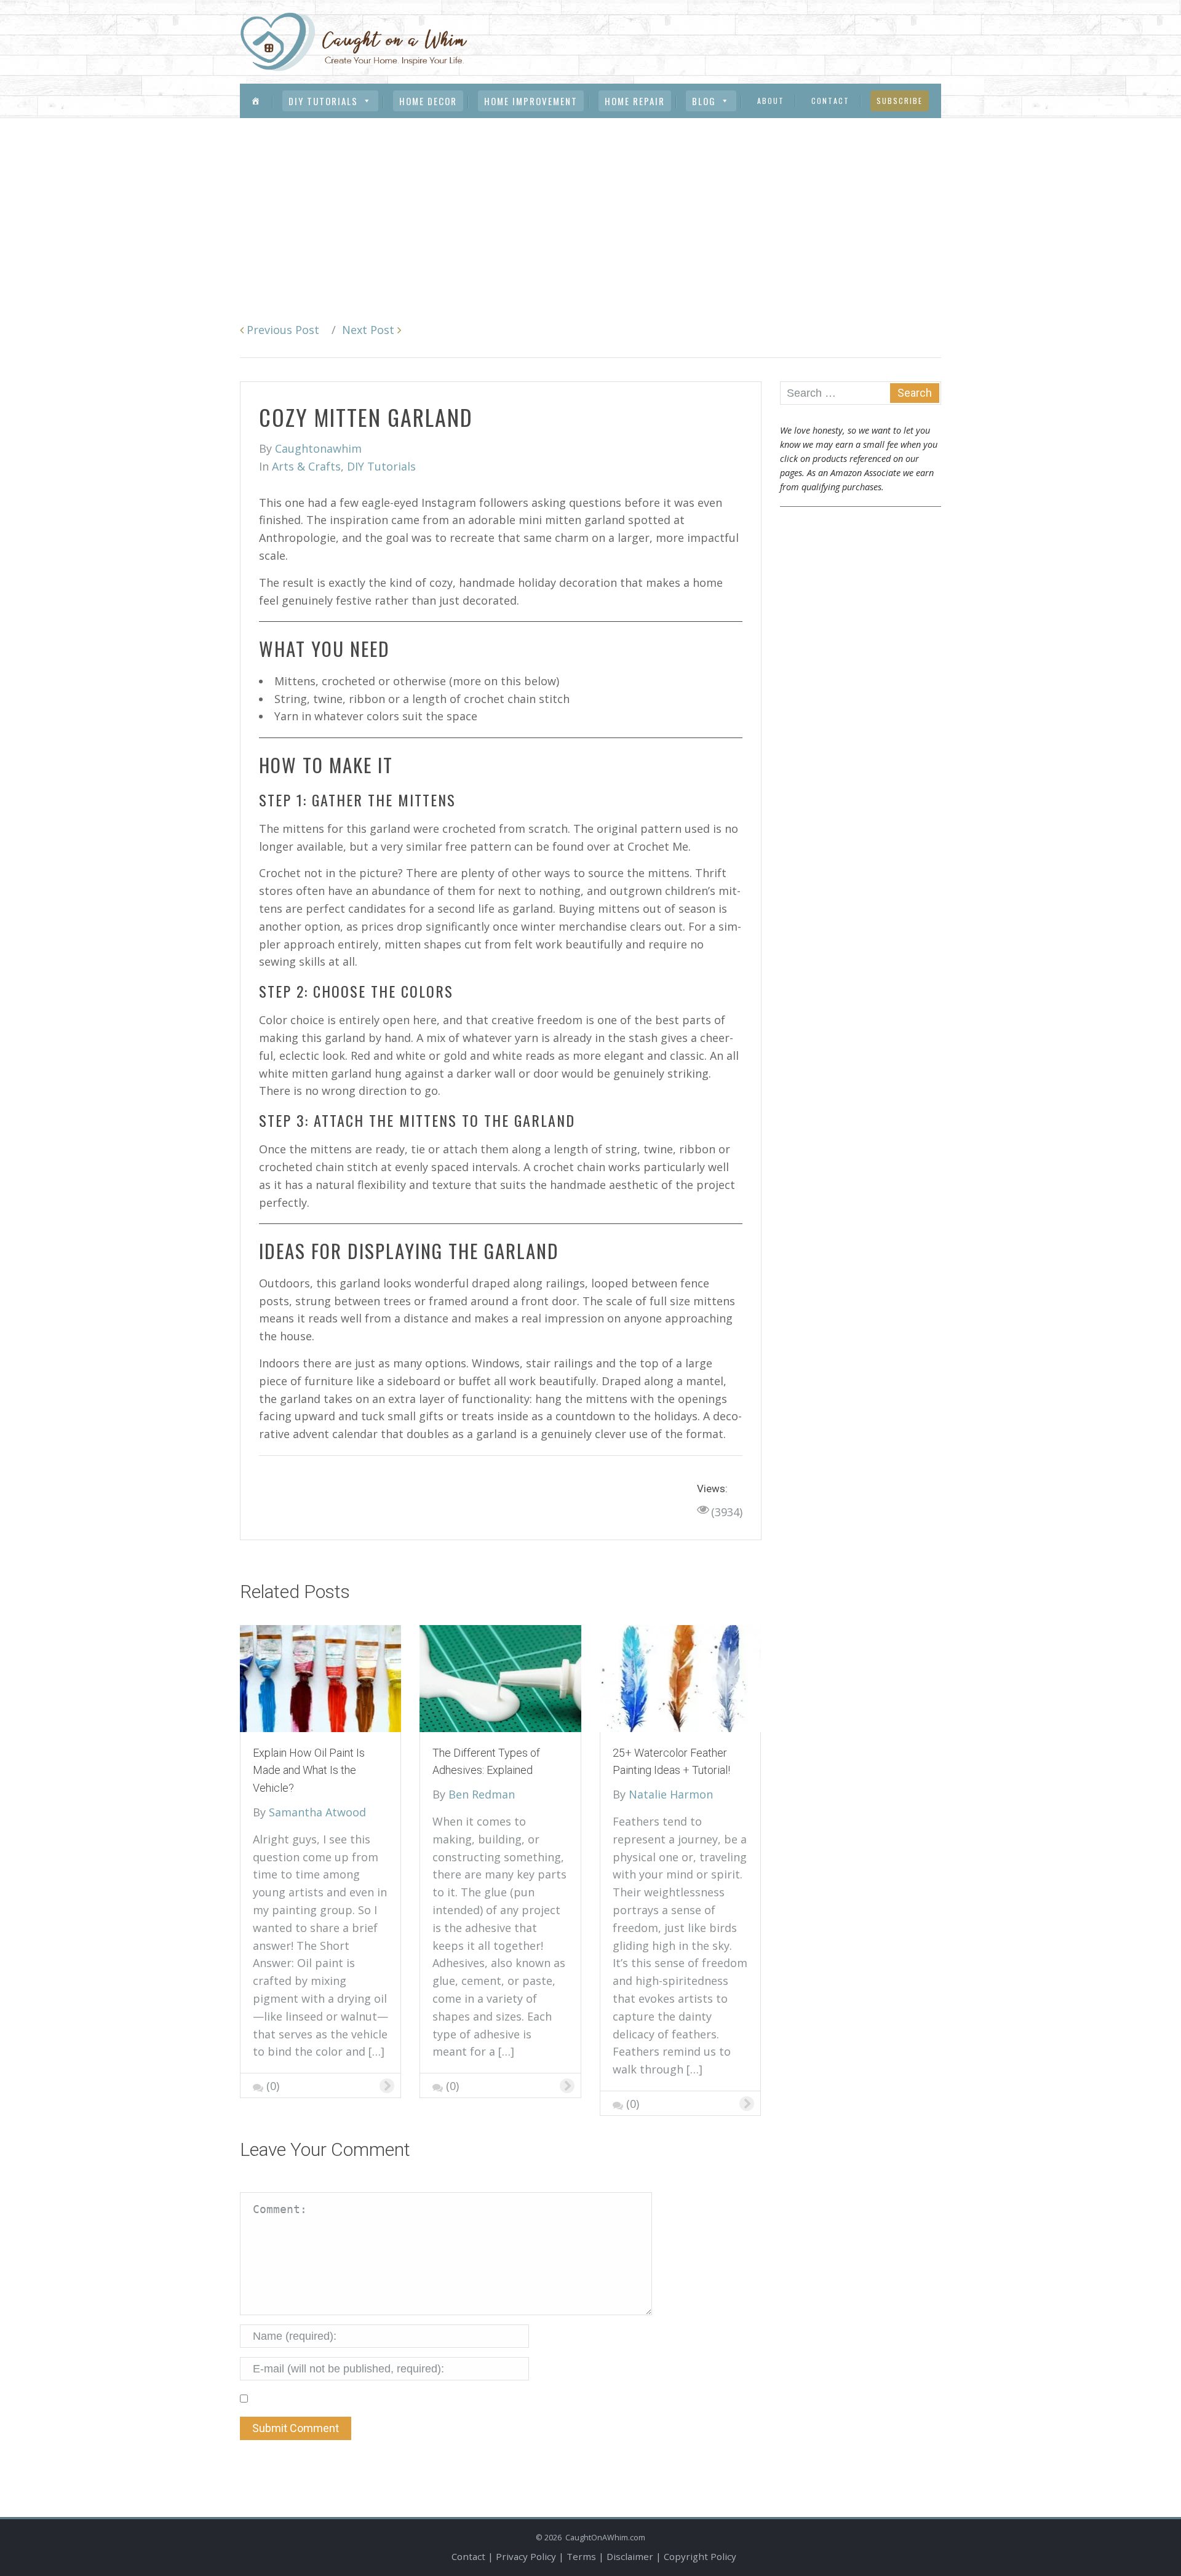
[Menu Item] (256, 101)
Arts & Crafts (306, 466)
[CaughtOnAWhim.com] (354, 41)
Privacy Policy (526, 2556)
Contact (830, 101)
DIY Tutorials (323, 101)
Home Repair (635, 101)
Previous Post (281, 330)
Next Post (370, 330)
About (771, 101)
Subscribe (900, 101)
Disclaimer (630, 2556)
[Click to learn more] (320, 1677)
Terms (581, 2556)
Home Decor (428, 101)
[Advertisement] (590, 210)
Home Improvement (531, 101)
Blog (704, 101)
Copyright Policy (700, 2556)
